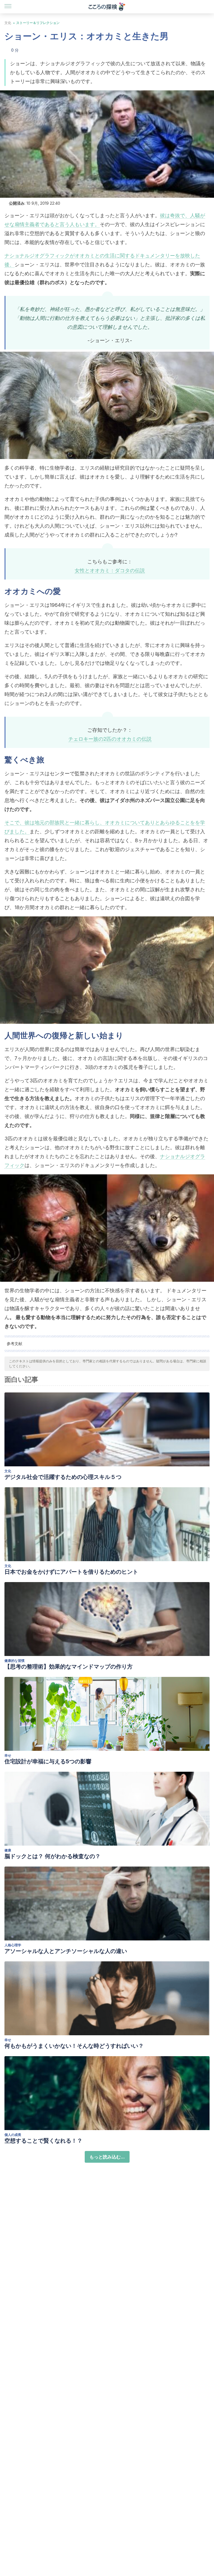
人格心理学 (13, 1945)
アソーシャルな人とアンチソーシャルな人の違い (66, 1951)
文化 (8, 23)
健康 (8, 1850)
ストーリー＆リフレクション (38, 23)
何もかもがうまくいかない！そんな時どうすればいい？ (74, 2046)
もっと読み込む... (107, 2157)
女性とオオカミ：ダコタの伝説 (110, 570)
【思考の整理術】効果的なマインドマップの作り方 (69, 1667)
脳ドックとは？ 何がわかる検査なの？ (53, 1856)
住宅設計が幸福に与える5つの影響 (48, 1761)
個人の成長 (13, 2135)
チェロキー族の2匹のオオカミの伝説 (110, 739)
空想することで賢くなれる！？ (43, 2141)
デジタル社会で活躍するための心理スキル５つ (63, 1477)
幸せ (8, 1755)
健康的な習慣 (14, 1661)
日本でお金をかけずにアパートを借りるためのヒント (71, 1572)
